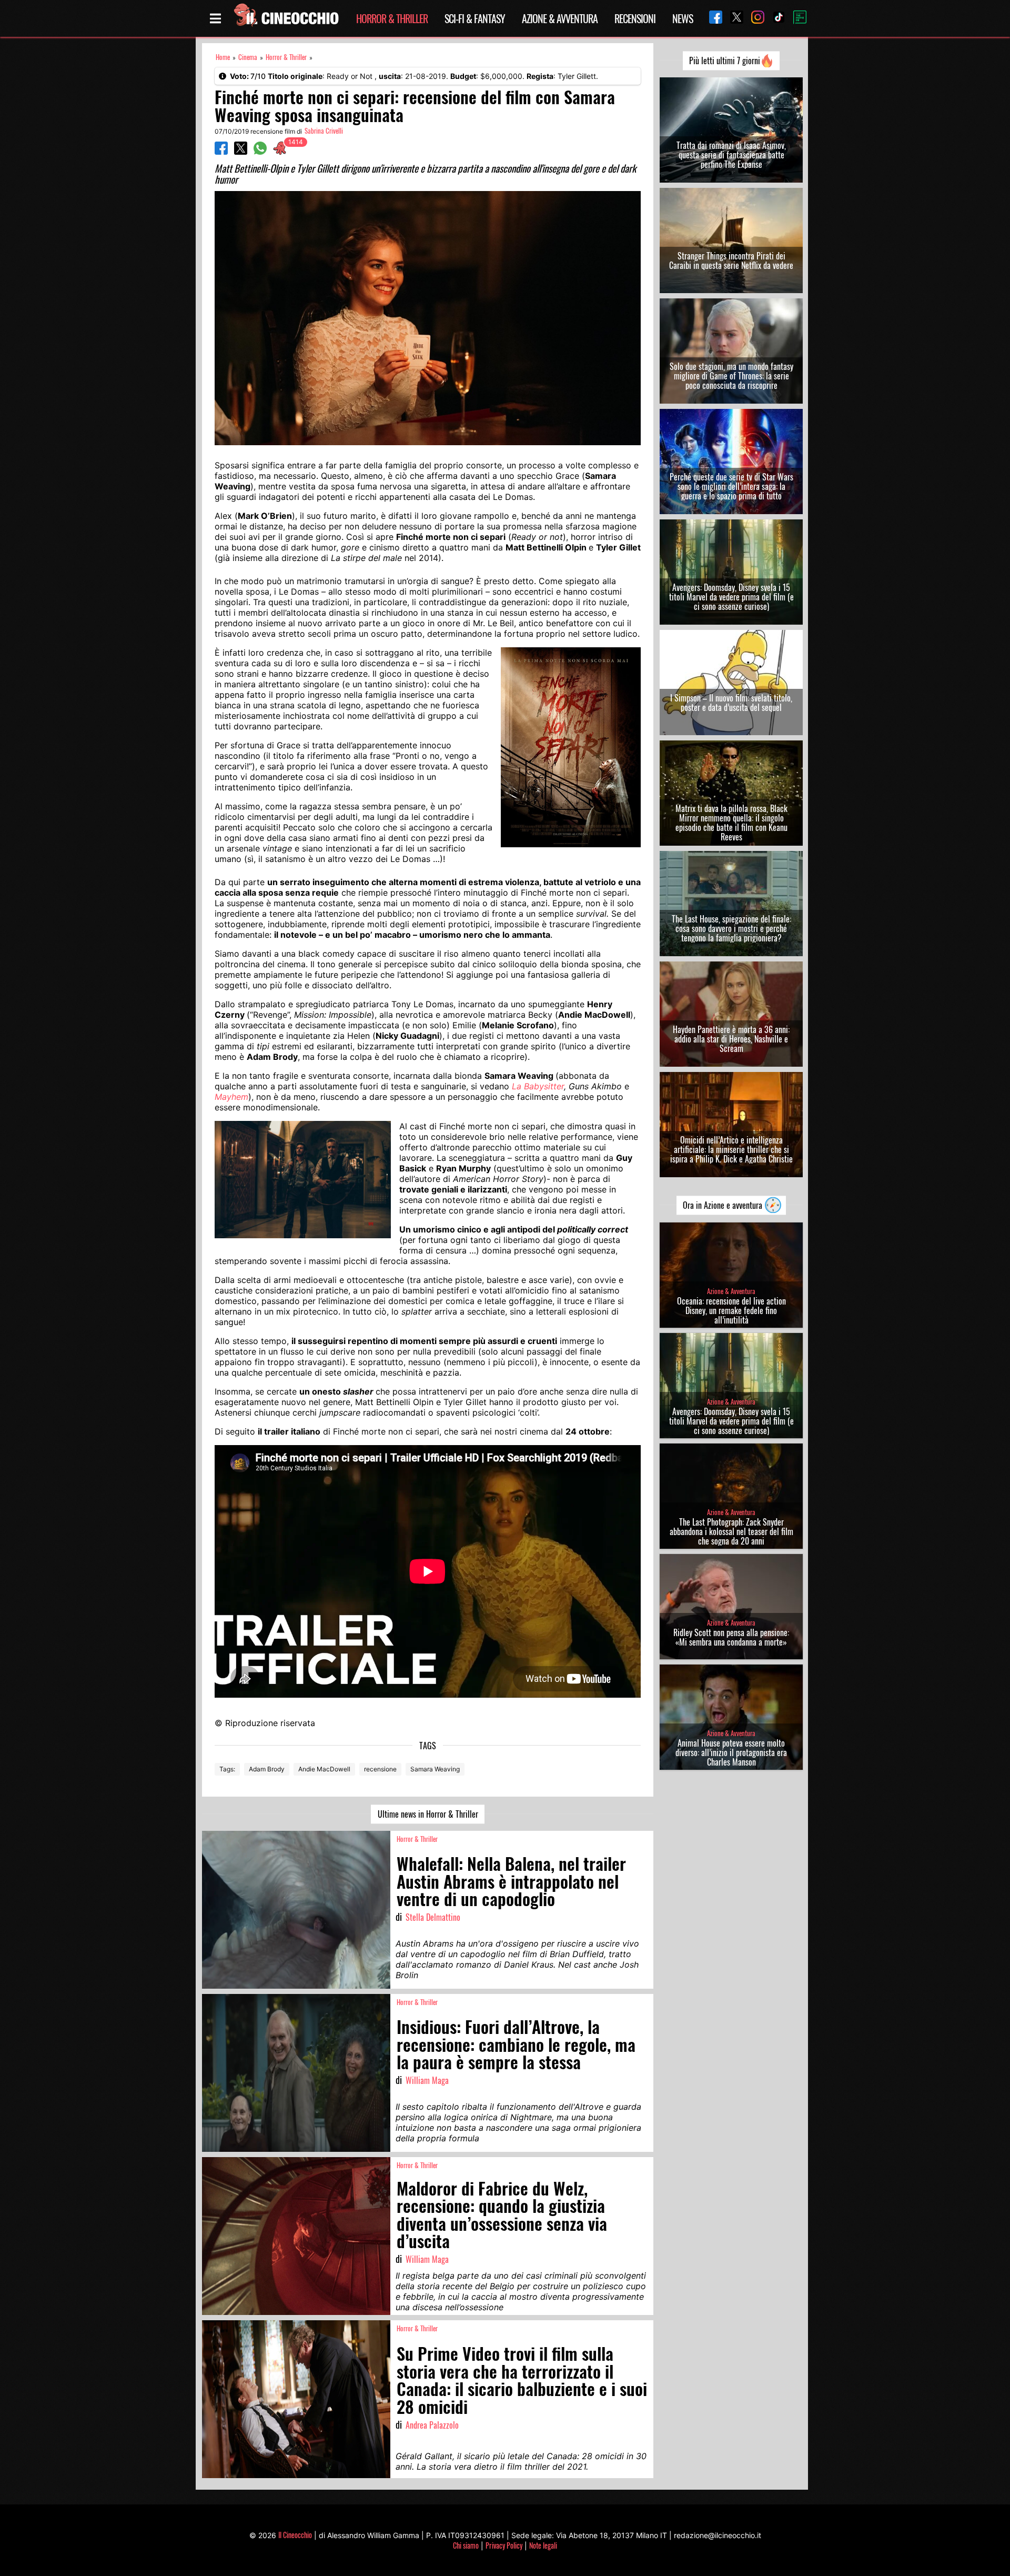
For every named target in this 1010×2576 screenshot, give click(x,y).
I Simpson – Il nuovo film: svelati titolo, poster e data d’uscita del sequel (731, 703)
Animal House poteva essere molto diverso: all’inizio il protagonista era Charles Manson (731, 1752)
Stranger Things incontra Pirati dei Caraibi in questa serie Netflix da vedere (731, 260)
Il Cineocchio (295, 2535)
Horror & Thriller (392, 18)
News (683, 18)
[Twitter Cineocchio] (733, 18)
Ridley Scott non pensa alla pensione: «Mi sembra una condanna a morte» (731, 1637)
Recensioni (635, 18)
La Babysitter (538, 1086)
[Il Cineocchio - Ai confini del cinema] (286, 18)
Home (223, 57)
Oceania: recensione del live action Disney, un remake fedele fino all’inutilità (731, 1310)
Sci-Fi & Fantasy (475, 18)
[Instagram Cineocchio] (754, 18)
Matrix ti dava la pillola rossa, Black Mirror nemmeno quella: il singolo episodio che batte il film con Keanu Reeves (731, 823)
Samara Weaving (435, 1769)
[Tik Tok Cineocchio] (775, 18)
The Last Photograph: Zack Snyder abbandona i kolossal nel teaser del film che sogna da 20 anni (731, 1531)
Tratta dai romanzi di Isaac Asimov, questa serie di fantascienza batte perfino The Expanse (731, 155)
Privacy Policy (504, 2545)
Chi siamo (466, 2545)
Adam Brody (267, 1769)
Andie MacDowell (324, 1769)
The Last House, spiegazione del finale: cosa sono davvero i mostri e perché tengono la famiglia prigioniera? (731, 928)
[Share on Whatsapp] (260, 152)
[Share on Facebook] (221, 152)
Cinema (248, 57)
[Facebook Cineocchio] (712, 18)
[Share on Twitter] (241, 152)
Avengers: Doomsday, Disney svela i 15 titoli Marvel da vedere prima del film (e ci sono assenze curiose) (731, 597)
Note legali (543, 2545)
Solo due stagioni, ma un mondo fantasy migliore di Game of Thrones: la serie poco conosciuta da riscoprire (731, 376)
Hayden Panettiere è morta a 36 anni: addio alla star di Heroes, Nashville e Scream (731, 1039)
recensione (380, 1769)
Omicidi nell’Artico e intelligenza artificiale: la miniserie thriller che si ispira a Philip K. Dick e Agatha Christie (731, 1149)
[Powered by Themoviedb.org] (796, 18)
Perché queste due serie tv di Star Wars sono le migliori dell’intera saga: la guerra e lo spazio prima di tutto (731, 486)
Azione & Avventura (560, 18)
